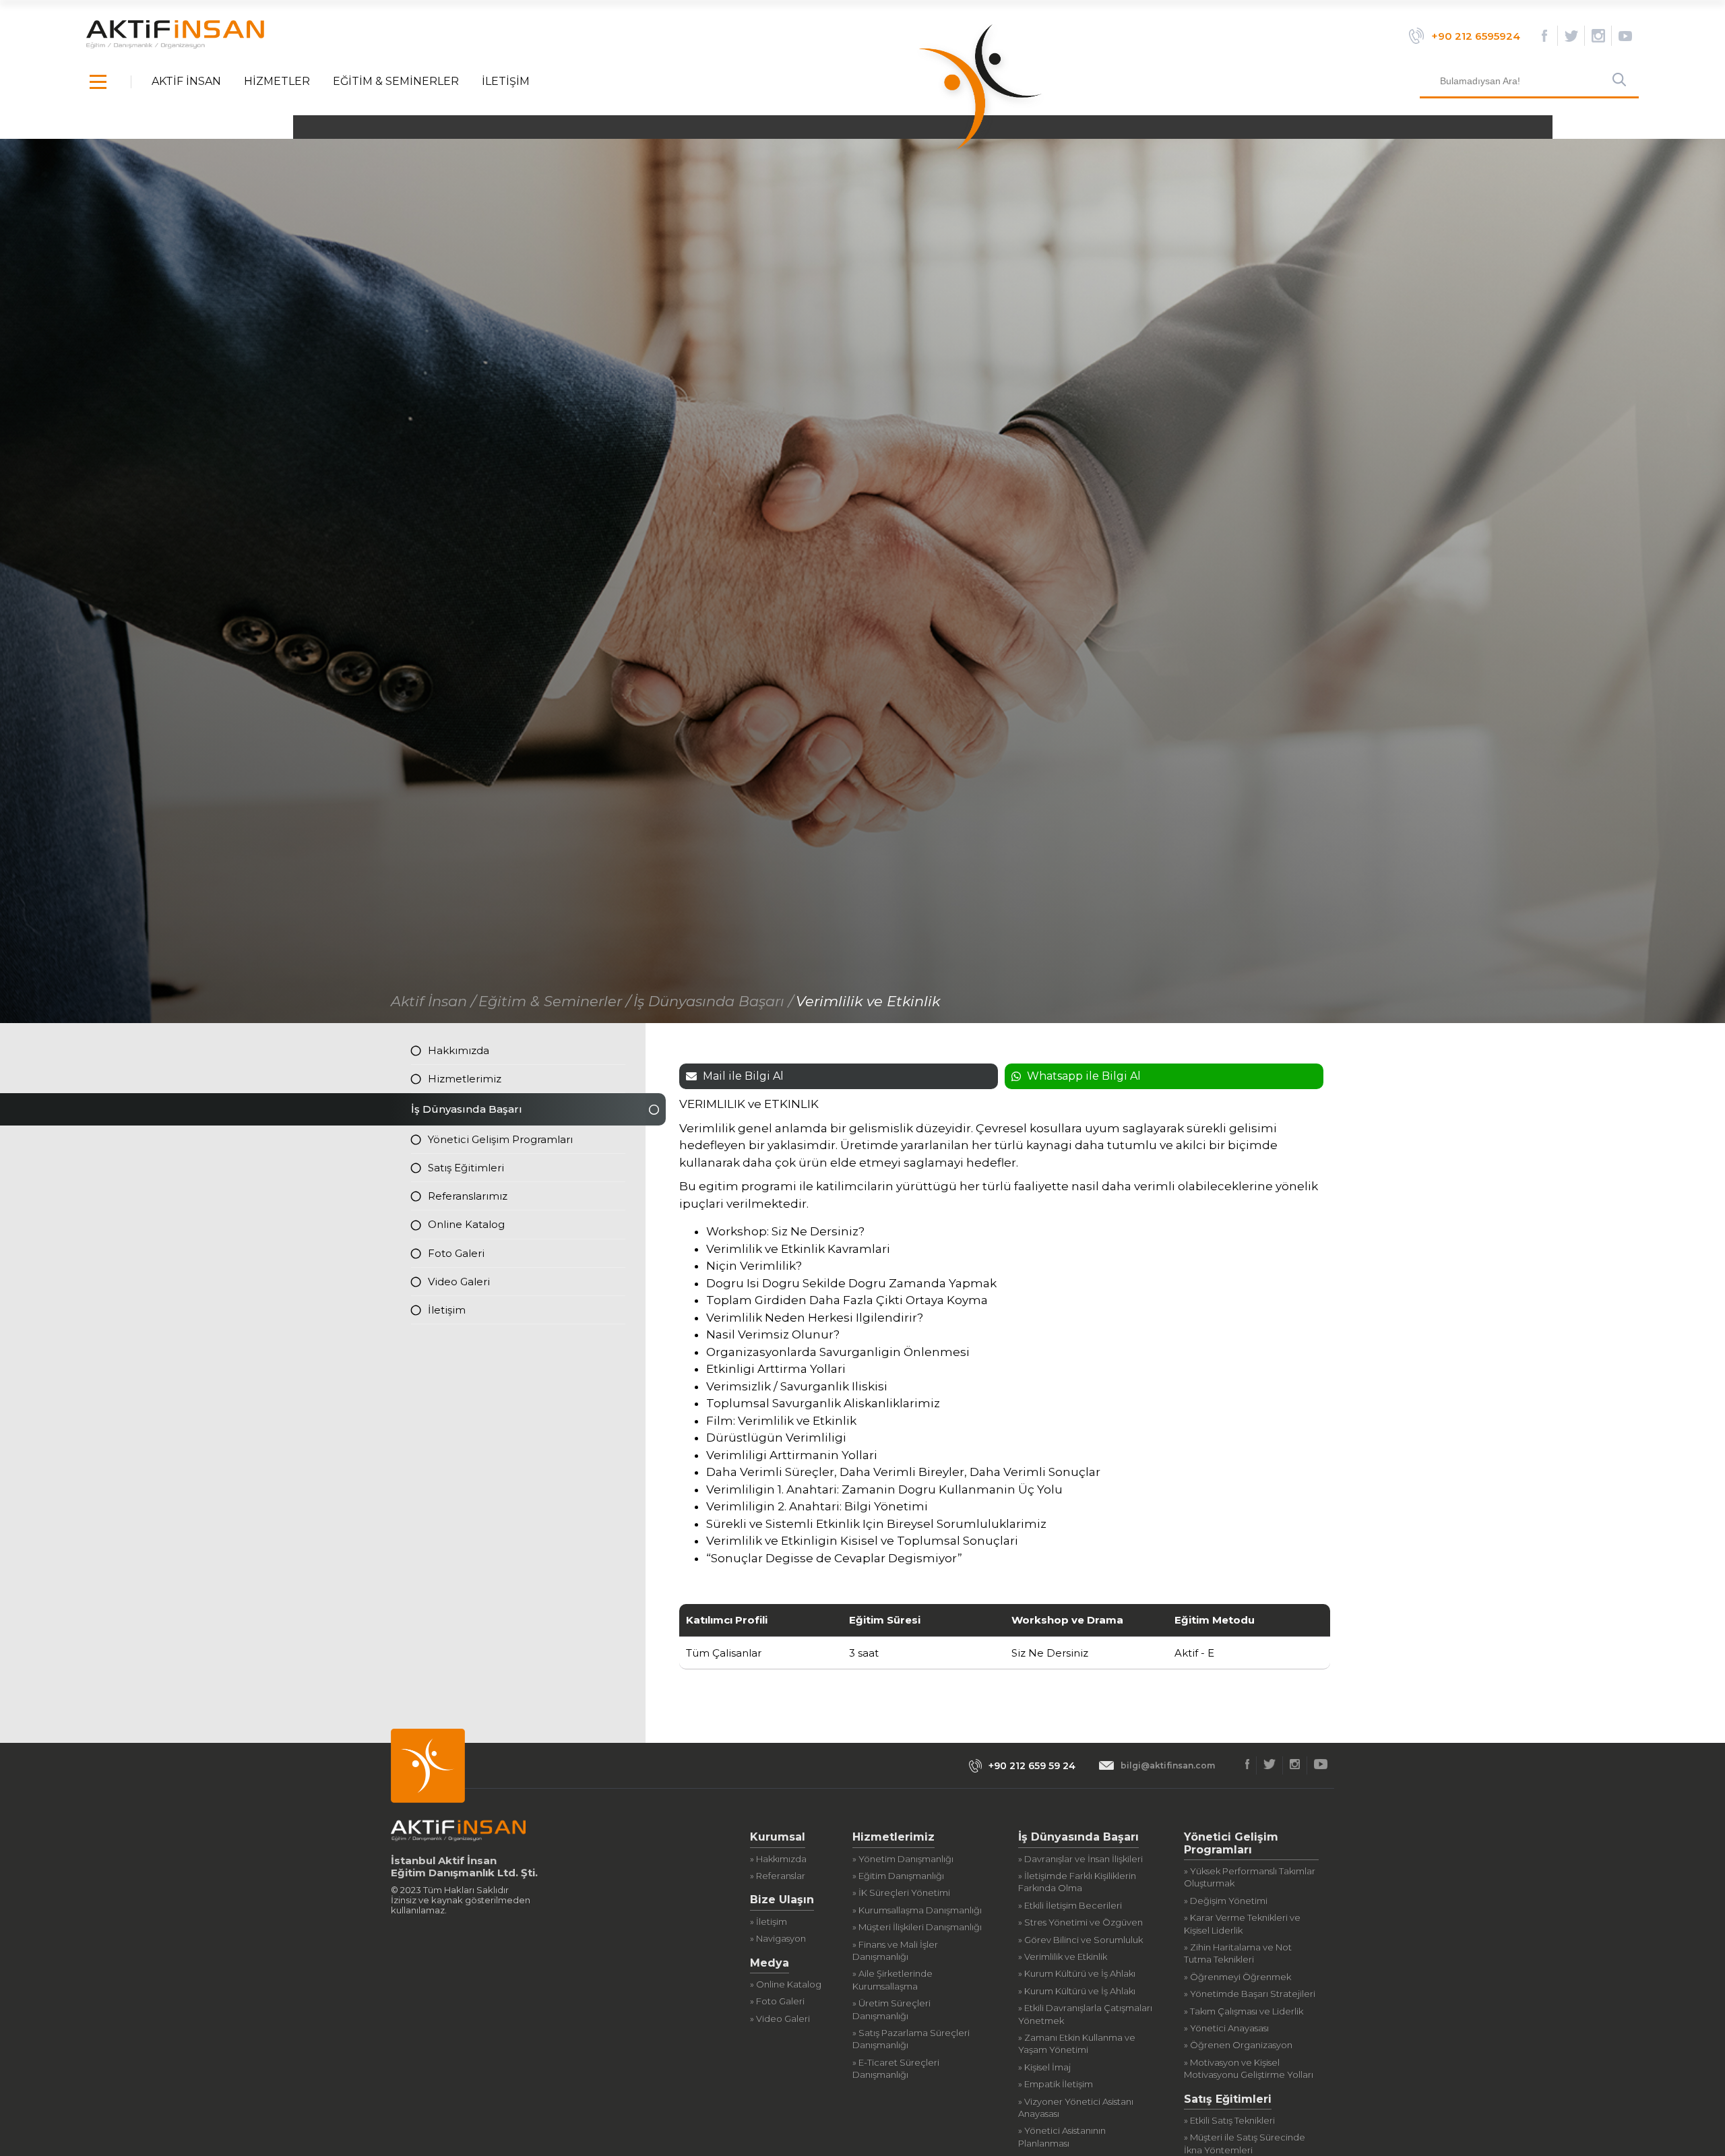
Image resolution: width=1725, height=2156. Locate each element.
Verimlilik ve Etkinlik (868, 1001)
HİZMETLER (277, 82)
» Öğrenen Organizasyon (1238, 2045)
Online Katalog (466, 1224)
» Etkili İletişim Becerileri (1070, 1905)
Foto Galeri (456, 1253)
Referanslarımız (468, 1196)
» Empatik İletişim (1056, 2084)
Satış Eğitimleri (466, 1168)
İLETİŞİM (506, 82)
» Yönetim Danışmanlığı (903, 1859)
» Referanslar (778, 1876)
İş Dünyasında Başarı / (713, 1001)
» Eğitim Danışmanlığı (898, 1876)
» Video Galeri (780, 2019)
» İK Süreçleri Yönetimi (901, 1892)
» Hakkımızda (778, 1859)
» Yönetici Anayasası (1226, 2028)
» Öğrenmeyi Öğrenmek (1237, 1977)
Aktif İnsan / (433, 1001)
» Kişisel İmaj (1044, 2067)
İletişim (447, 1310)
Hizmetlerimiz (465, 1079)
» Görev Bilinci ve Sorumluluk (1080, 1940)
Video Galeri (459, 1282)
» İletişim (769, 1921)
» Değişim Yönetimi (1226, 1901)
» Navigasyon (778, 1938)
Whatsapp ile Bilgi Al (1084, 1076)
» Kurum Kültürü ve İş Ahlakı (1077, 1973)
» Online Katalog (786, 1984)
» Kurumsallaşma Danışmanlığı (917, 1910)
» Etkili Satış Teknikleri (1229, 2120)
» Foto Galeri (777, 2001)
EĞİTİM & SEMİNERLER (396, 82)
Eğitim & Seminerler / (555, 1001)
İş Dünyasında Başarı (467, 1109)
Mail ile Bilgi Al (743, 1076)
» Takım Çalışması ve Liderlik (1244, 2011)
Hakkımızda (459, 1050)
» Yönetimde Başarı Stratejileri (1250, 1994)
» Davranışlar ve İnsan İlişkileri (1080, 1859)
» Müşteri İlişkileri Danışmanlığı (917, 1927)
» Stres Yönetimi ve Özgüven (1080, 1922)
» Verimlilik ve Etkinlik (1063, 1957)
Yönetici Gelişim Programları (500, 1139)
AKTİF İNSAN (186, 82)
